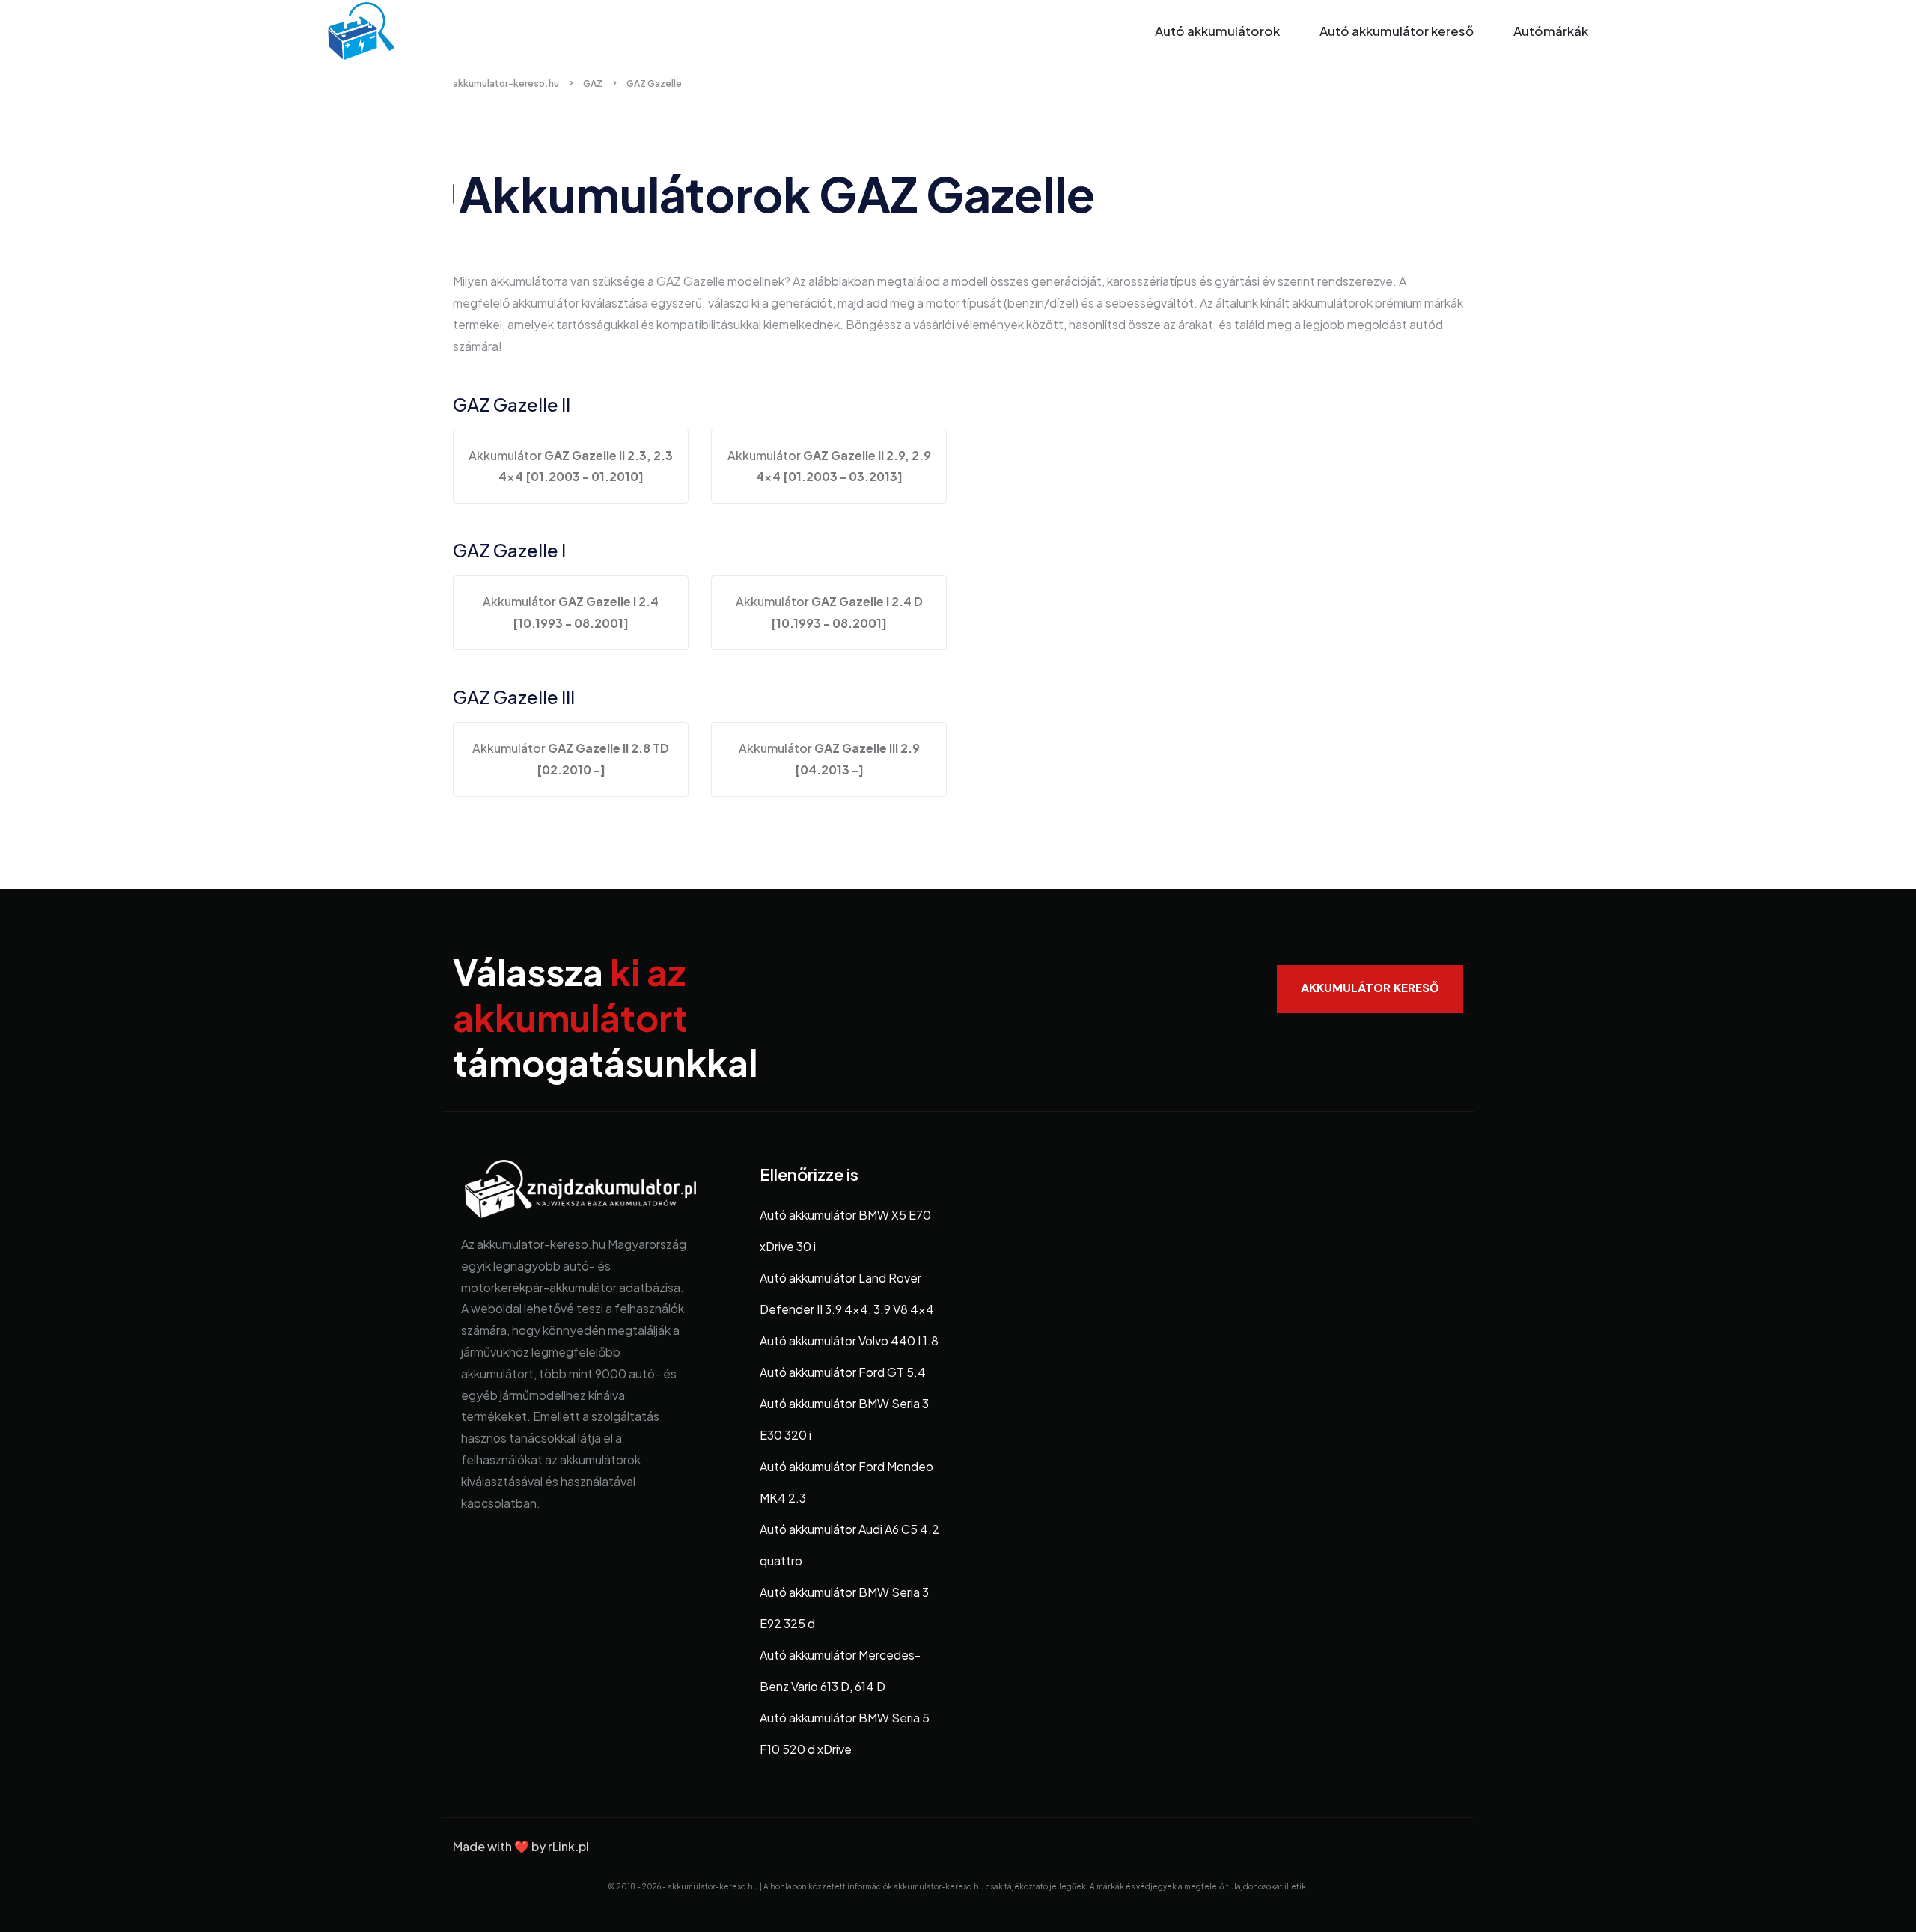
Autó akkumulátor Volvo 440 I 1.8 (849, 1341)
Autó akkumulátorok (1217, 31)
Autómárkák (1551, 31)
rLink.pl (568, 1846)
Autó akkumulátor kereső (1397, 31)
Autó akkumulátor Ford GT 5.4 (843, 1372)
